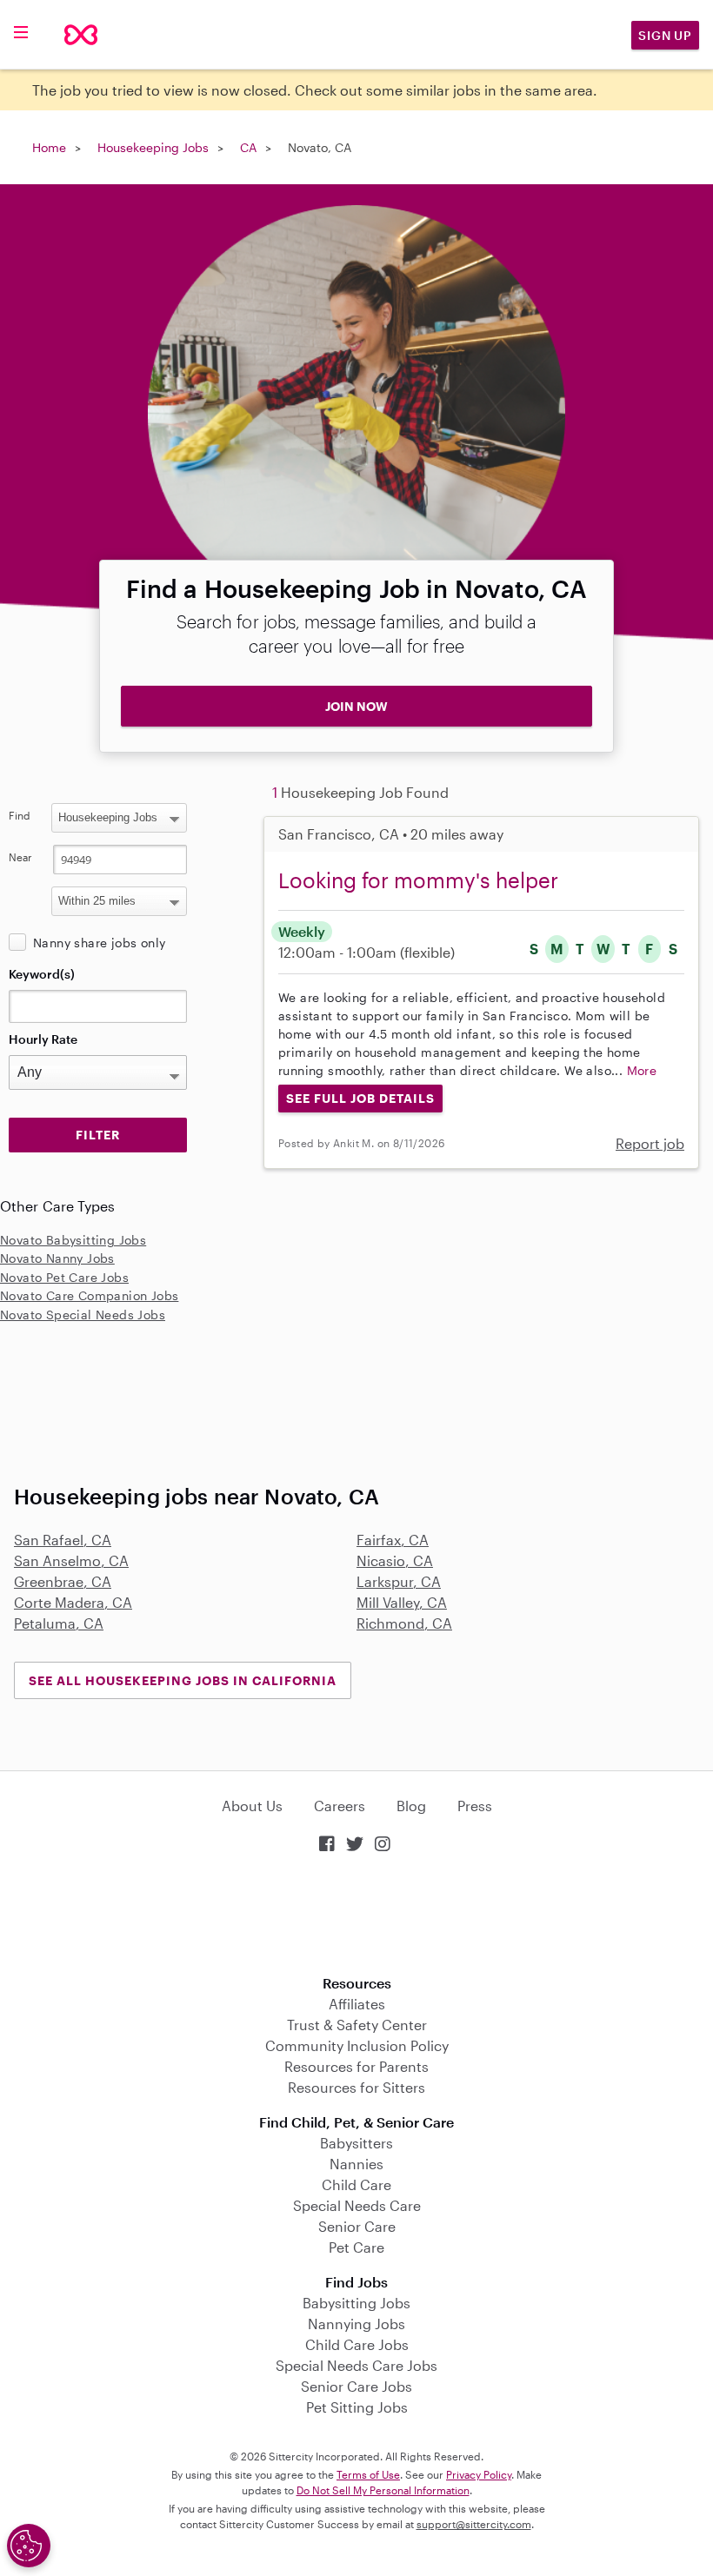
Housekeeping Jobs (153, 147)
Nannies (356, 2164)
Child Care (356, 2184)
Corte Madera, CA (73, 1602)
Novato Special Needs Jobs (83, 1315)
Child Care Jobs (357, 2344)
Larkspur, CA (399, 1581)
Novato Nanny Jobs (57, 1258)
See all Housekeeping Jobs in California (183, 1680)
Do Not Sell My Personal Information (383, 2490)
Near (20, 857)
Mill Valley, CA (402, 1602)
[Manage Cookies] (29, 2546)
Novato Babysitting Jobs (73, 1240)
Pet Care (356, 2247)
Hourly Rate (43, 1039)
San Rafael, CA (63, 1540)
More (642, 1070)
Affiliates (357, 2004)
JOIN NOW (356, 706)
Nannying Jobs (356, 2324)
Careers (340, 1806)
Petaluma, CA (59, 1623)
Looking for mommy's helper (418, 880)
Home (49, 147)
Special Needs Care (357, 2205)
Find (20, 815)
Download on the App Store (356, 1916)
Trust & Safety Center (357, 2025)
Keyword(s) (42, 974)
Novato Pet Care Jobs (64, 1277)
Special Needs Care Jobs (356, 2365)
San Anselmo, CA (71, 1560)
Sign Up (665, 35)
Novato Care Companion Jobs (89, 1295)
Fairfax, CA (393, 1540)
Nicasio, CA (395, 1560)
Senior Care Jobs (356, 2386)
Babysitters (356, 2143)
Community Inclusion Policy (357, 2045)
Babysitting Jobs (356, 2303)
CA (248, 147)
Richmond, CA (404, 1623)
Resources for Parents (356, 2066)
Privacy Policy (479, 2474)
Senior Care (357, 2226)
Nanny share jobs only (99, 943)
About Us (252, 1806)
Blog (411, 1806)
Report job (650, 1143)
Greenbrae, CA (63, 1581)
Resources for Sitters (356, 2087)
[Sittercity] (81, 35)
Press (475, 1806)
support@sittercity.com (474, 2524)
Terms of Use (368, 2474)
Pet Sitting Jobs (357, 2407)
